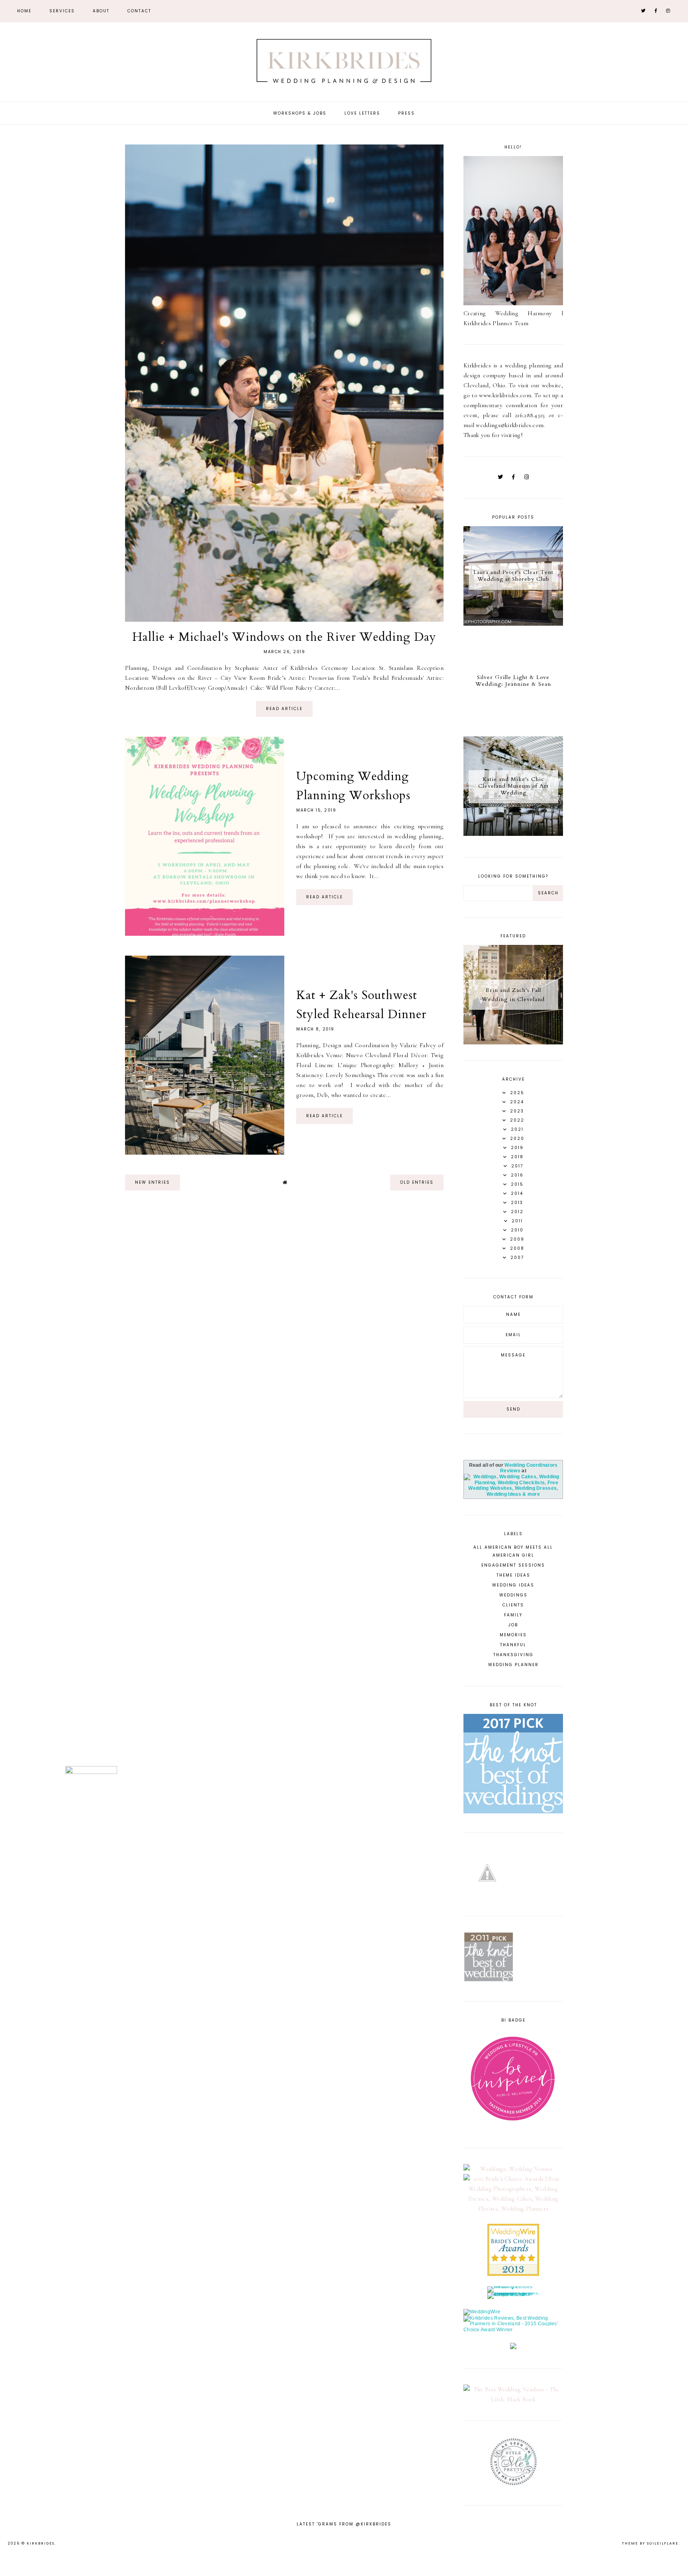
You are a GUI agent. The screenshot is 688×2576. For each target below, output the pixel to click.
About (101, 11)
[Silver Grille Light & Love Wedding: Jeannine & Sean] (513, 729)
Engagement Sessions (513, 1565)
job (513, 1625)
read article (284, 709)
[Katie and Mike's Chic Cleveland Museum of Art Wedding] (513, 834)
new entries (152, 1182)
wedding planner (513, 1665)
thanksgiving (513, 1655)
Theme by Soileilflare (650, 2543)
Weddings (513, 1595)
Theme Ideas (513, 1575)
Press (407, 113)
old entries (417, 1182)
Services (62, 11)
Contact (139, 11)
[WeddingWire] (482, 2312)
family (513, 1615)
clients (513, 1605)
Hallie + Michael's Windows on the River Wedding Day (284, 637)
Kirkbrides (41, 2543)
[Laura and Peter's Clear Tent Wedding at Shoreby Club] (513, 624)
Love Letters (362, 113)
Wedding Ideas (513, 1585)
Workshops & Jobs (300, 113)
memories (513, 1635)
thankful (513, 1645)
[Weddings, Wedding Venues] (513, 2169)
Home (24, 11)
